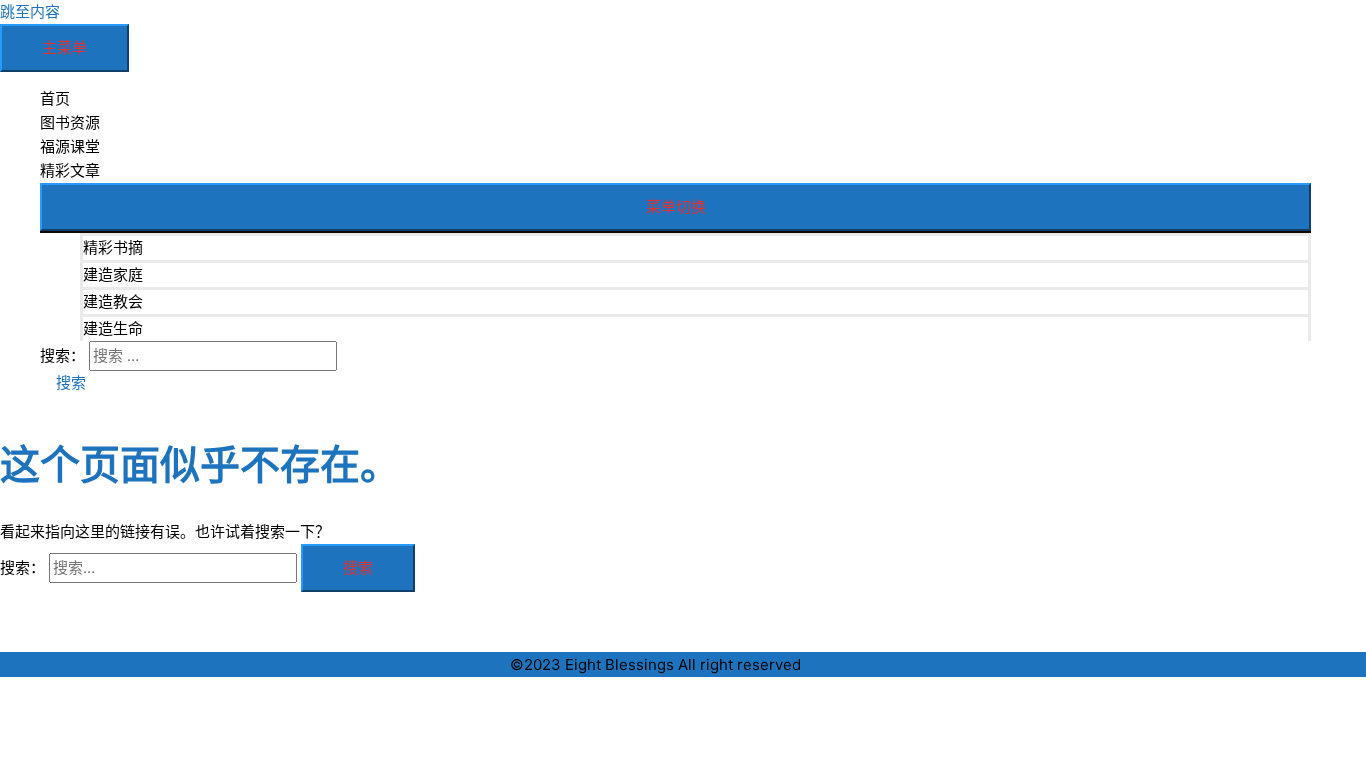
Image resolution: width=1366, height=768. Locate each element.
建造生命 (113, 328)
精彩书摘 (113, 247)
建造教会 (113, 301)
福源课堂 (70, 146)
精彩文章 (70, 170)
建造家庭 (113, 274)
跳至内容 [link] (30, 11)
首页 (55, 98)
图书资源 (70, 122)
